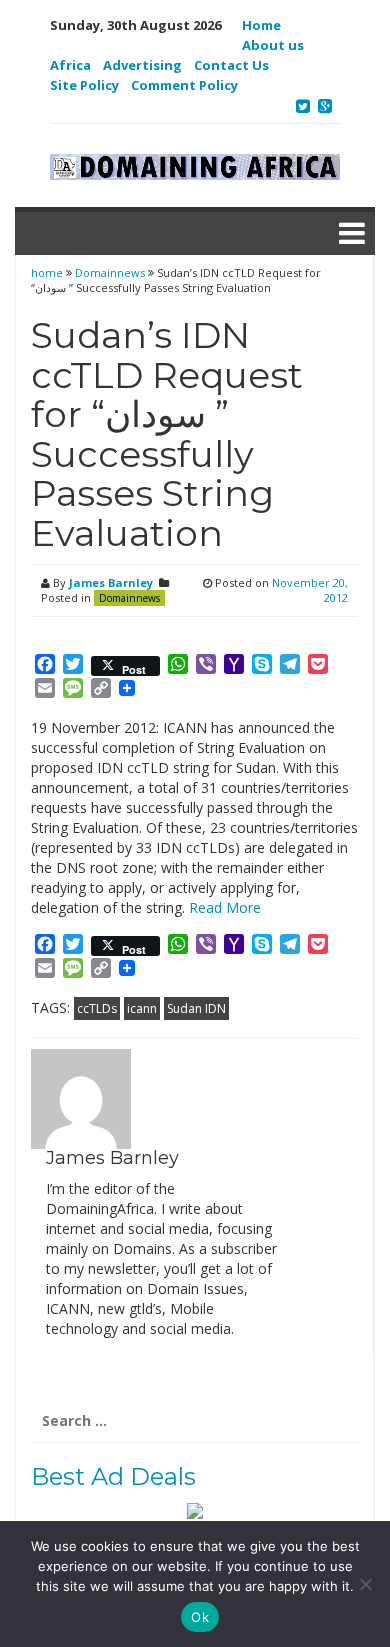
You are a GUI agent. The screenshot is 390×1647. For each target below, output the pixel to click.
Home (261, 25)
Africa (70, 65)
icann (142, 1008)
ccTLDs (97, 1008)
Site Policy (84, 85)
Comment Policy (184, 85)
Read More (225, 907)
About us (273, 45)
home (48, 272)
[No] (365, 1584)
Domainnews (110, 272)
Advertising (142, 65)
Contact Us (231, 65)
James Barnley (111, 582)
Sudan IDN (196, 1008)
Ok (200, 1617)
